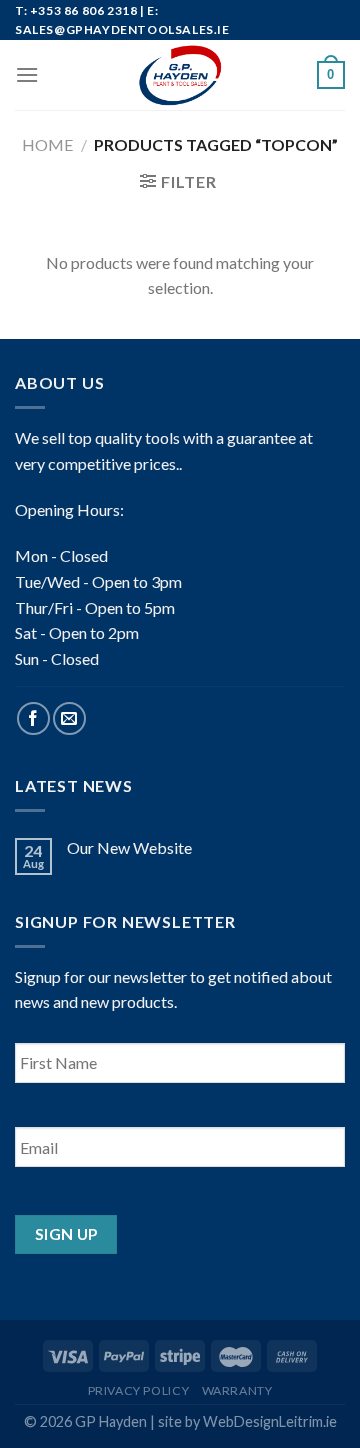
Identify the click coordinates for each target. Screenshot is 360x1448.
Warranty (237, 1390)
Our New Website (129, 847)
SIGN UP (66, 1234)
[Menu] (27, 74)
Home (47, 144)
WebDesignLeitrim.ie (270, 1421)
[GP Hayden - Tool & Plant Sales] (180, 75)
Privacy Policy (139, 1390)
